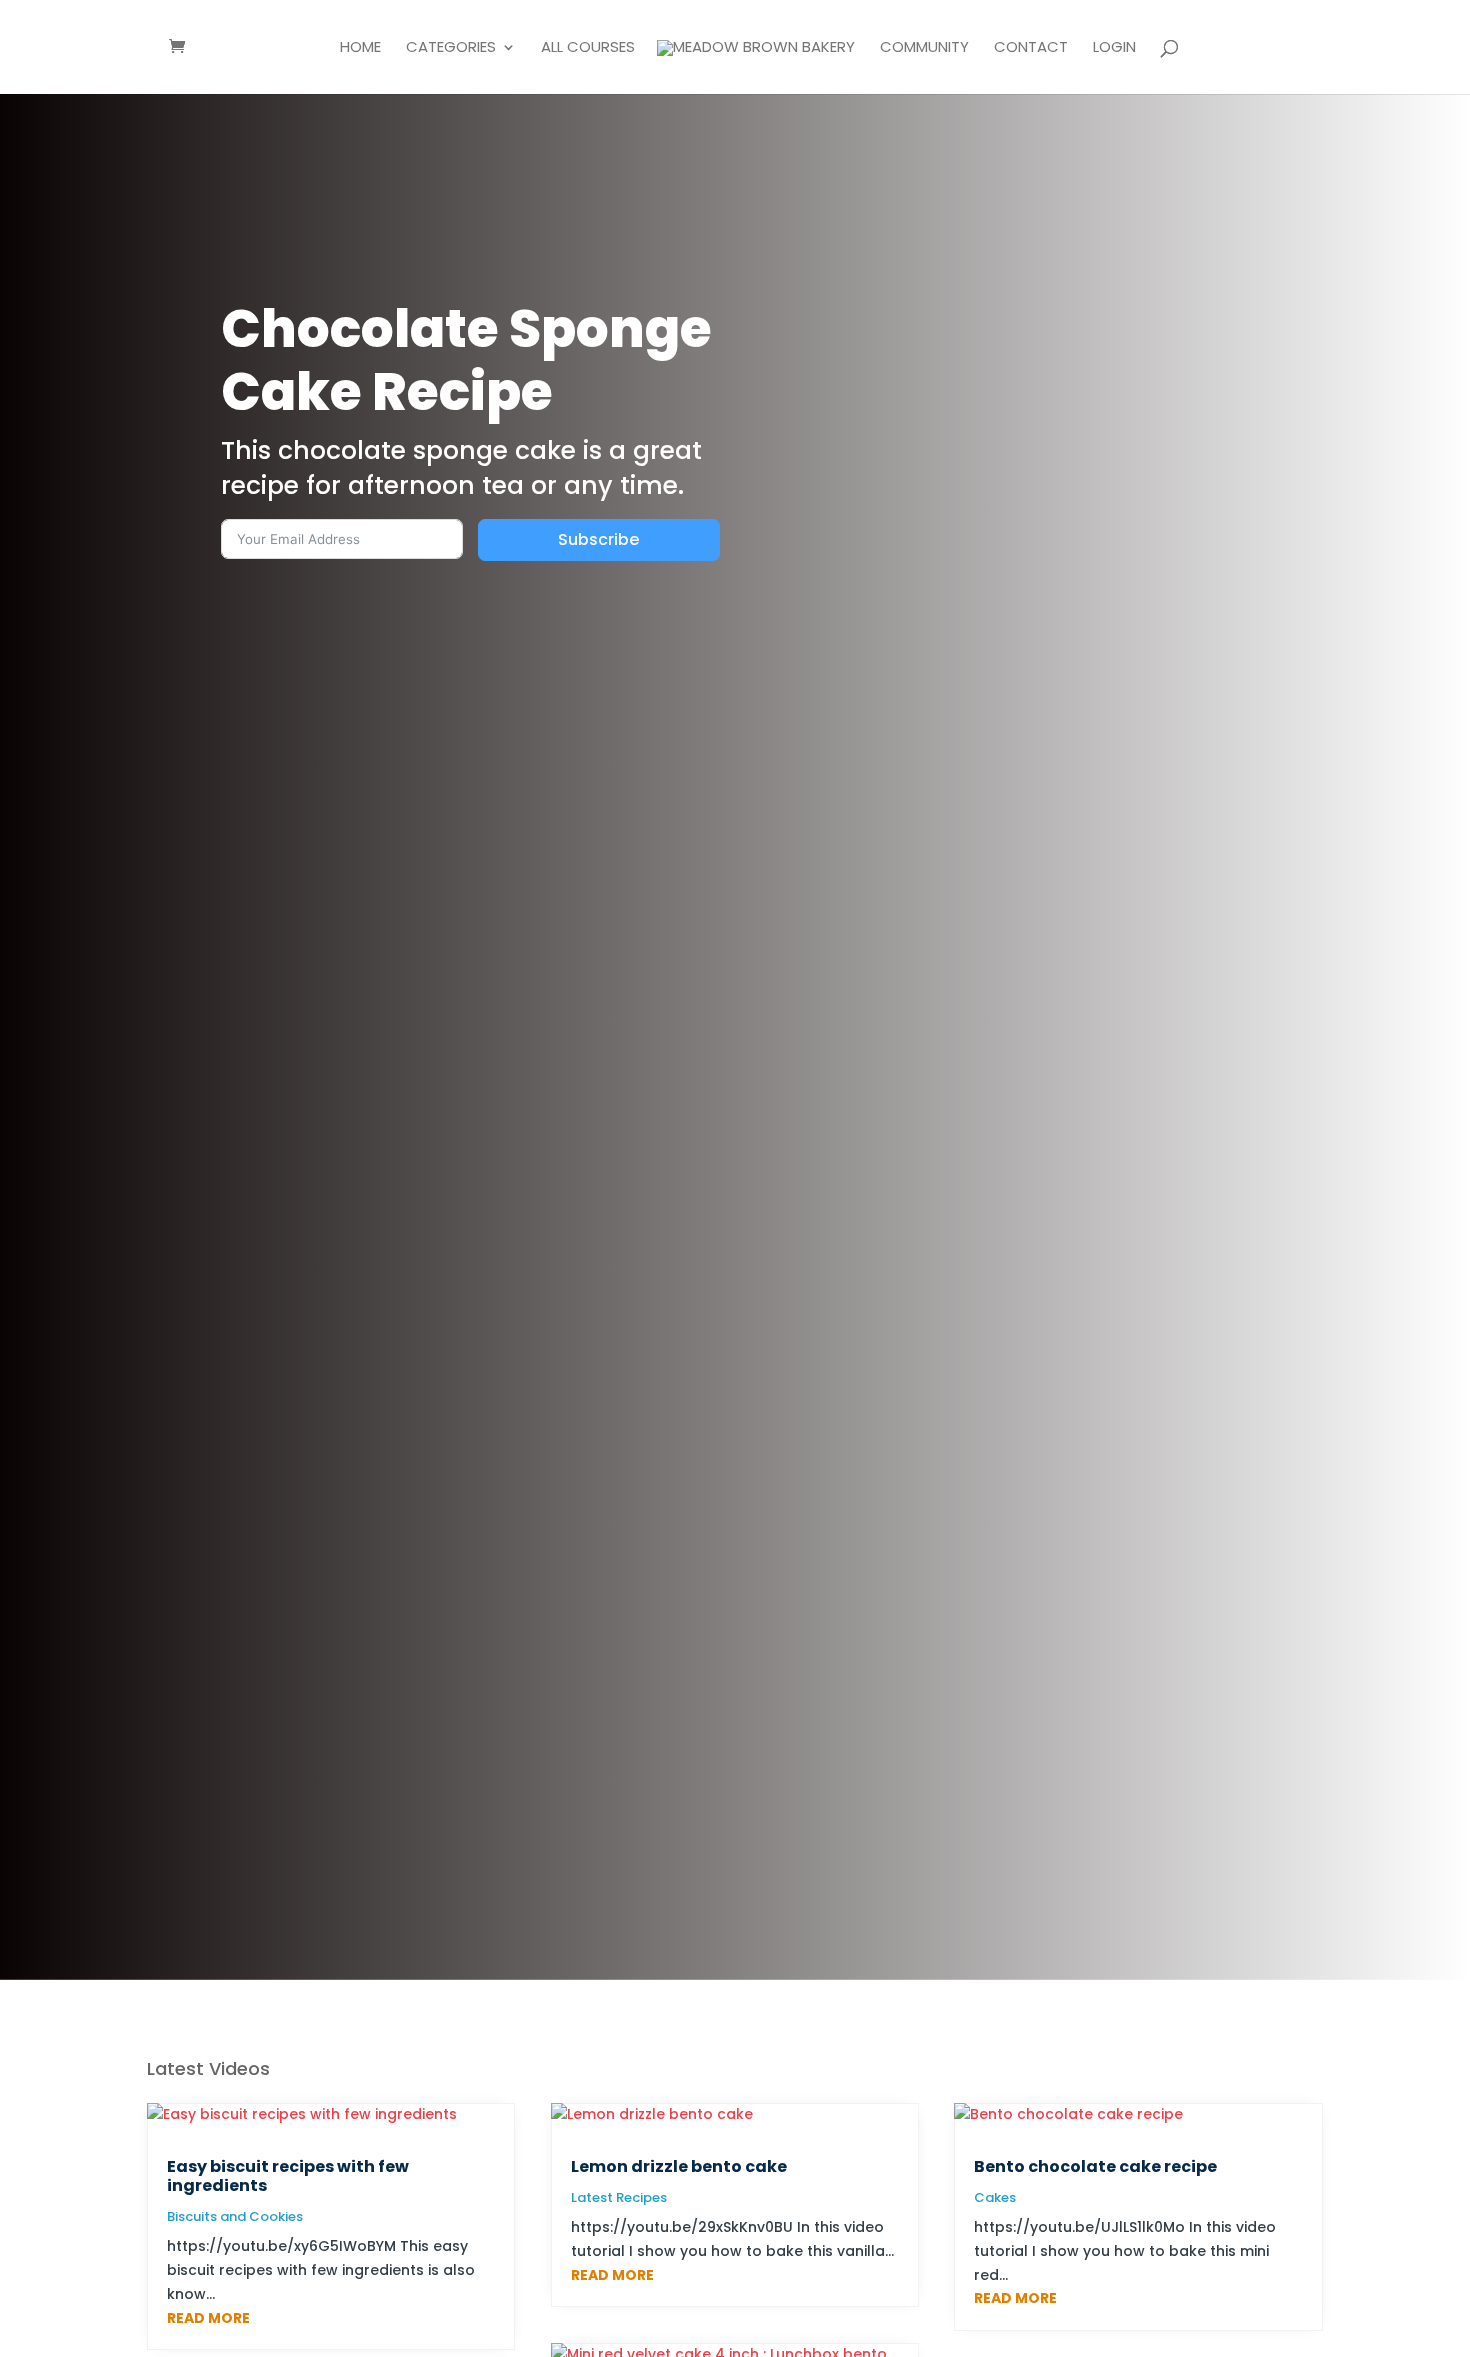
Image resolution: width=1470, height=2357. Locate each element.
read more (208, 2318)
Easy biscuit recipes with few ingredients (288, 2176)
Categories (451, 48)
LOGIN (1114, 48)
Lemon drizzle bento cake (679, 2166)
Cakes (995, 2197)
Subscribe (598, 539)
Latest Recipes (619, 2197)
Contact (1031, 48)
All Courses (588, 48)
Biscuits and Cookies (235, 2216)
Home (360, 48)
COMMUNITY (924, 48)
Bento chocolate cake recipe (1095, 2166)
